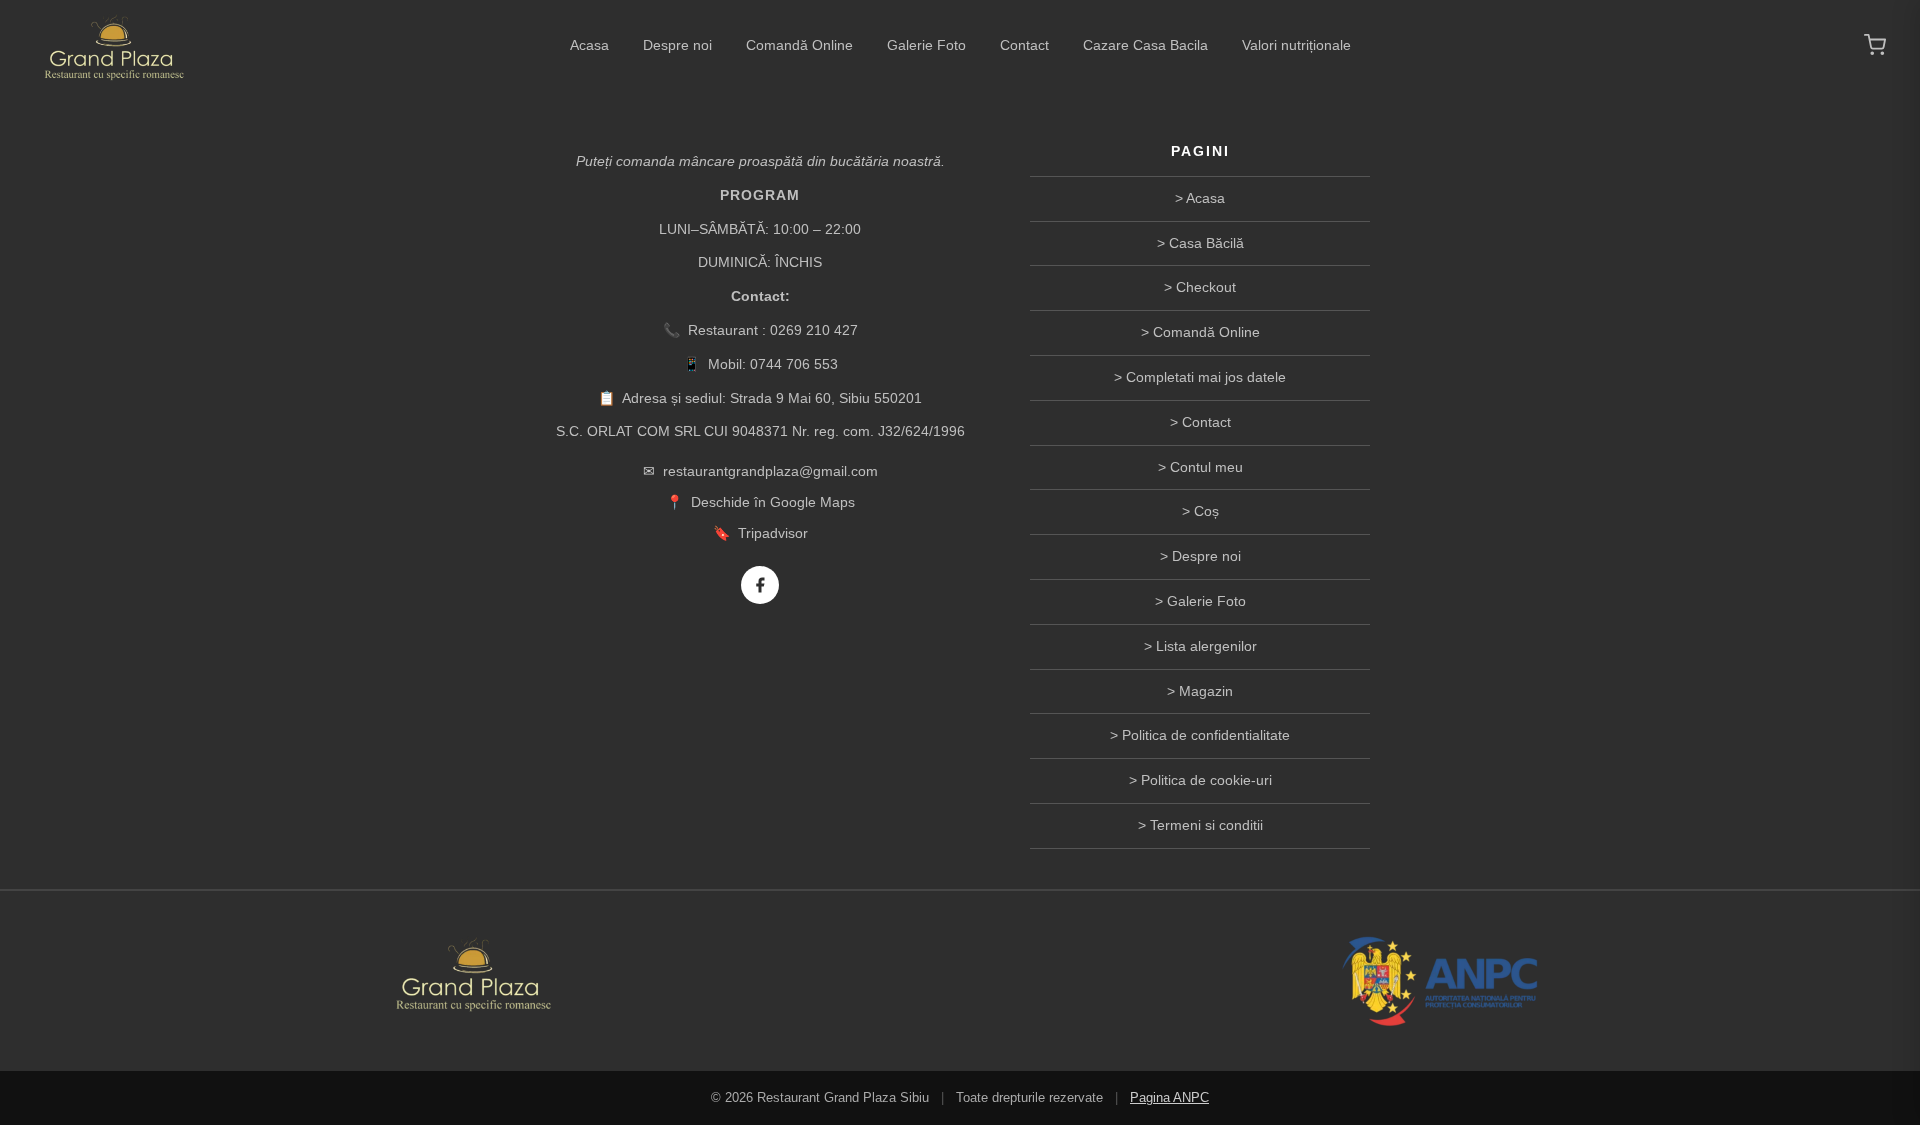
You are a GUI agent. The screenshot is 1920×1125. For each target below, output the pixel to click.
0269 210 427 (814, 330)
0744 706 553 (794, 364)
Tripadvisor (773, 533)
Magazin (1206, 691)
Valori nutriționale (1296, 45)
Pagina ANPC (1169, 1097)
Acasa (589, 45)
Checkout (1206, 287)
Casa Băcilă (1206, 243)
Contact (1024, 45)
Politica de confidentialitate (1206, 735)
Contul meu (1206, 467)
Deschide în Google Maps (773, 502)
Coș (1206, 511)
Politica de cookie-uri (1206, 780)
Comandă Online (799, 45)
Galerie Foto (926, 45)
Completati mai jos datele (1206, 377)
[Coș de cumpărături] (1875, 45)
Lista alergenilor (1206, 646)
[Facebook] (760, 585)
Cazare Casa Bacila (1145, 45)
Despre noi (677, 45)
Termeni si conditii (1206, 825)
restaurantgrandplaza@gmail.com (770, 471)
